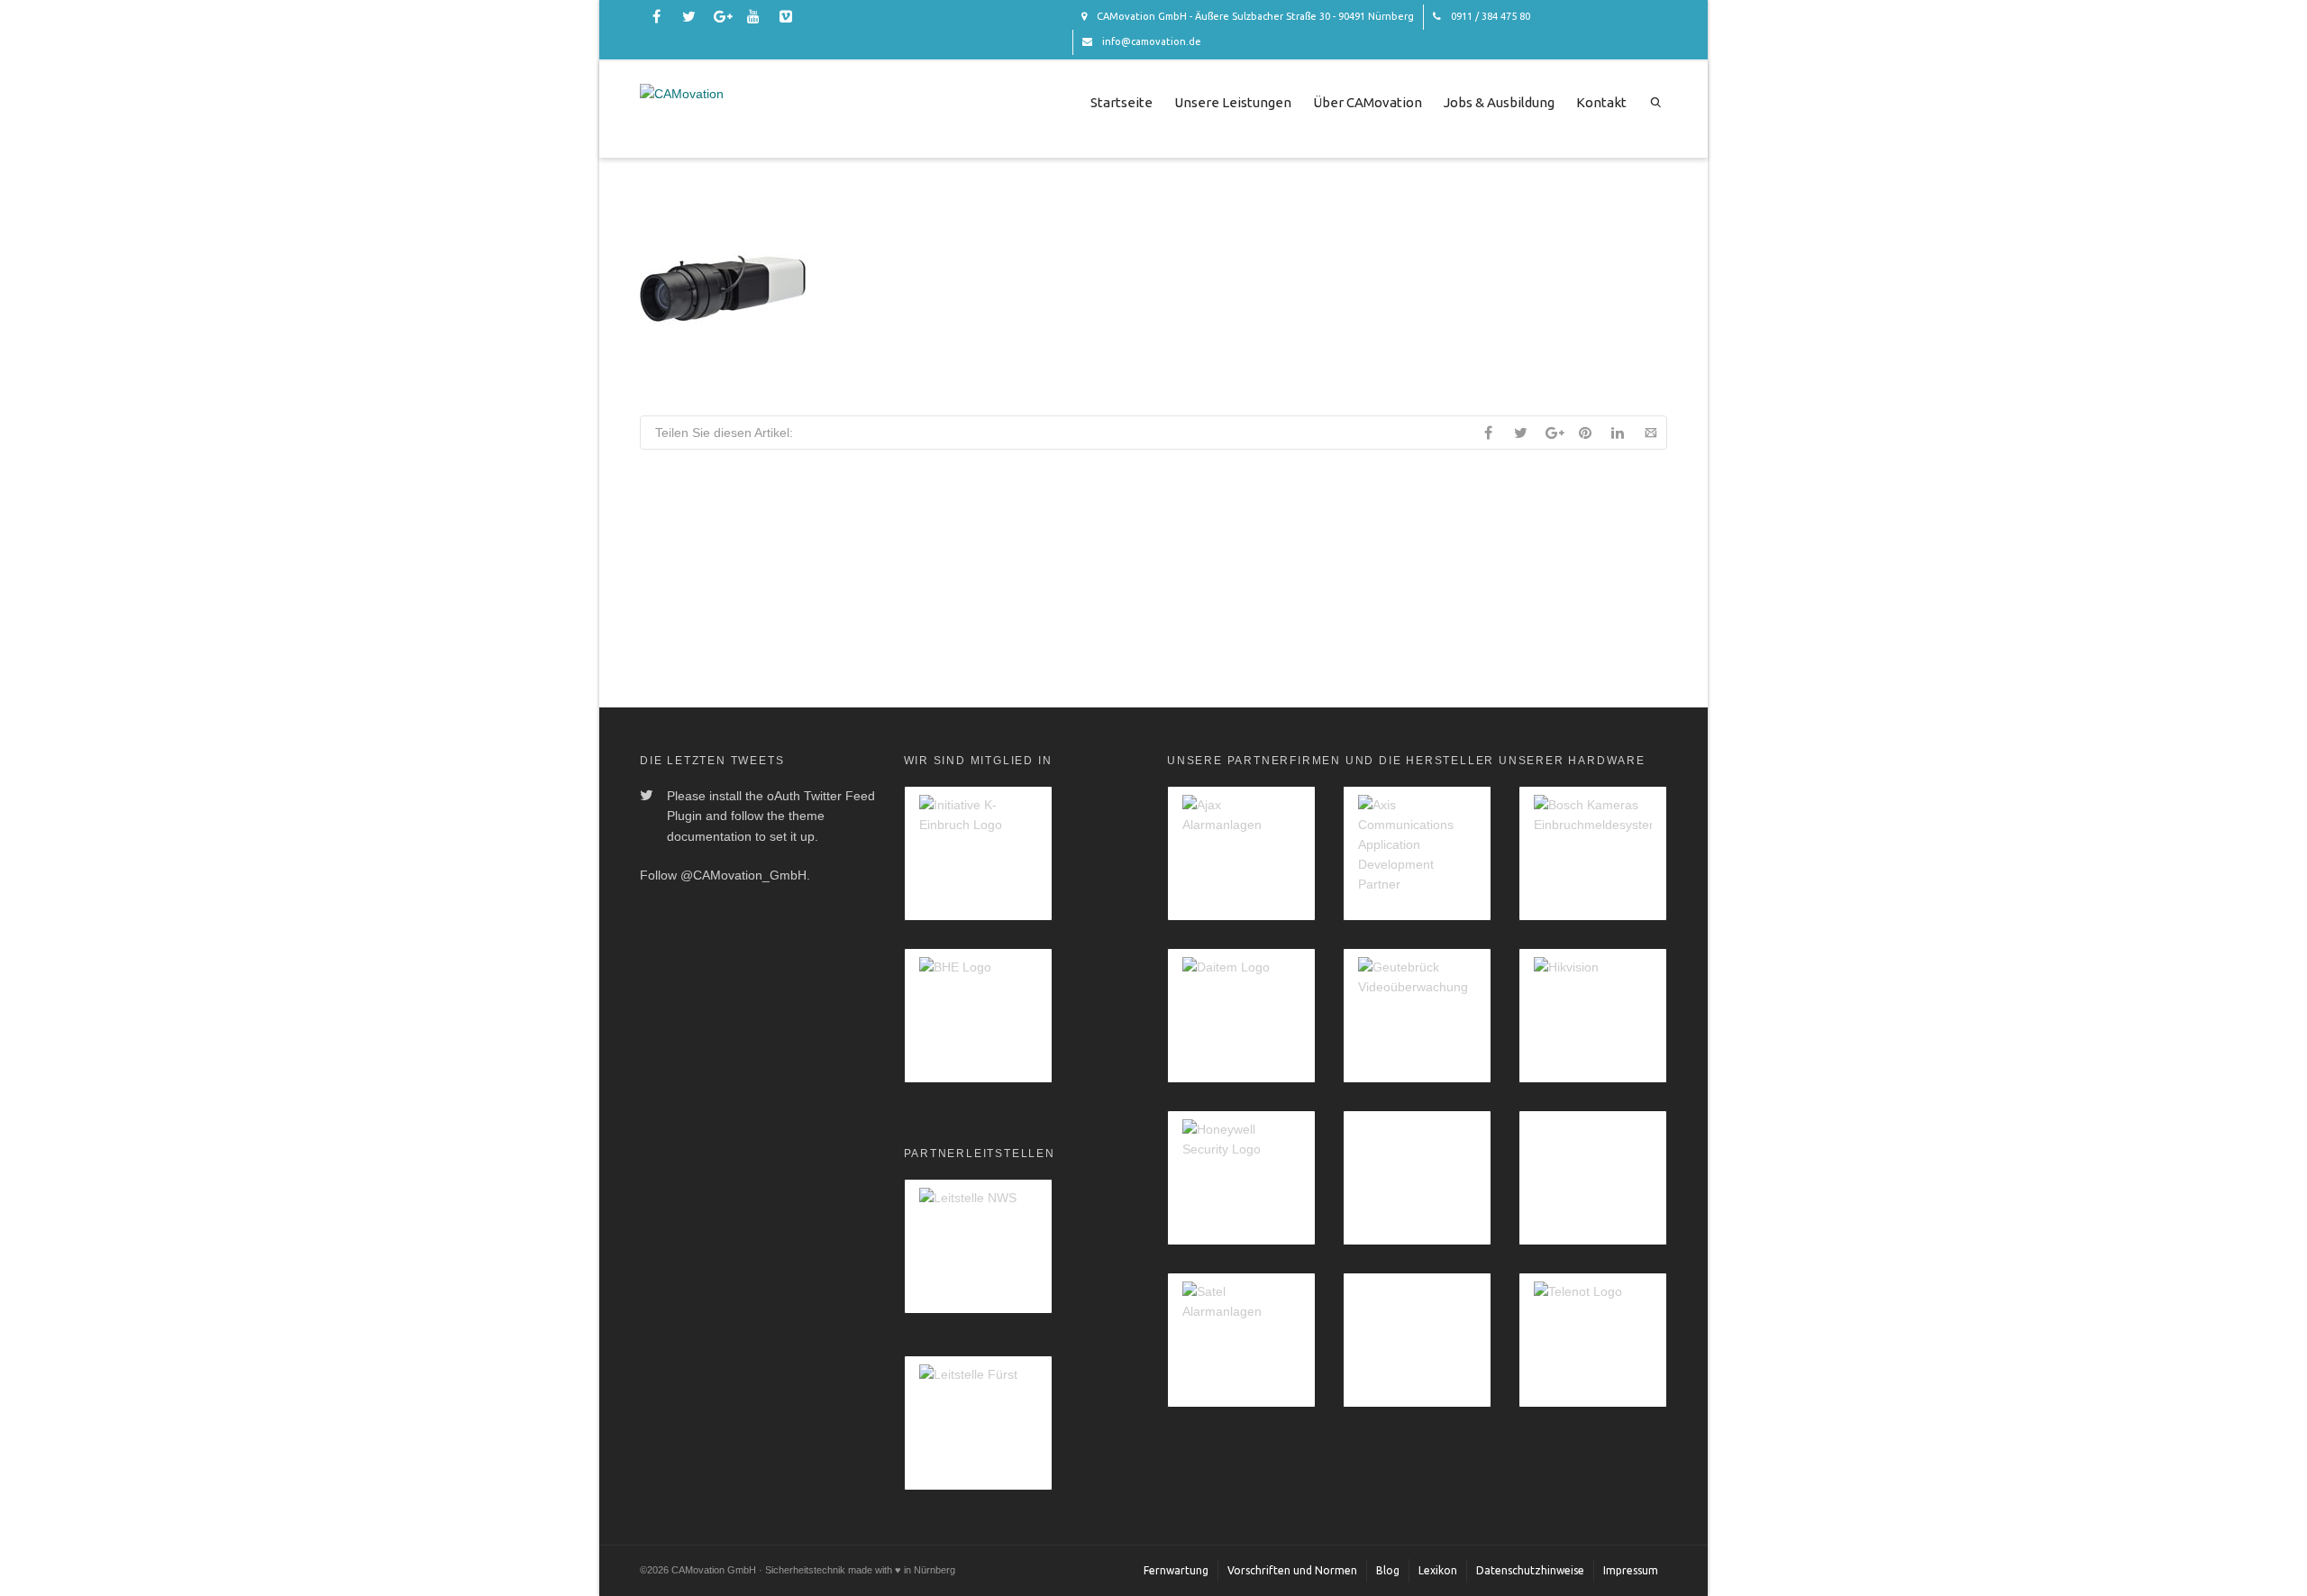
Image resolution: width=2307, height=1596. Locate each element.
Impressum (1631, 1570)
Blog (1388, 1570)
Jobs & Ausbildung (1499, 102)
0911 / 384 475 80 (1489, 16)
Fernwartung (1176, 1570)
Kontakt (1601, 102)
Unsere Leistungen (1233, 102)
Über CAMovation (1368, 102)
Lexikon (1438, 1570)
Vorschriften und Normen (1292, 1570)
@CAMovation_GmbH (743, 875)
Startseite (1122, 102)
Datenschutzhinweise (1530, 1570)
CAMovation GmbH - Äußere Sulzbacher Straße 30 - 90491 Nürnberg (1254, 16)
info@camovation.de (1150, 41)
